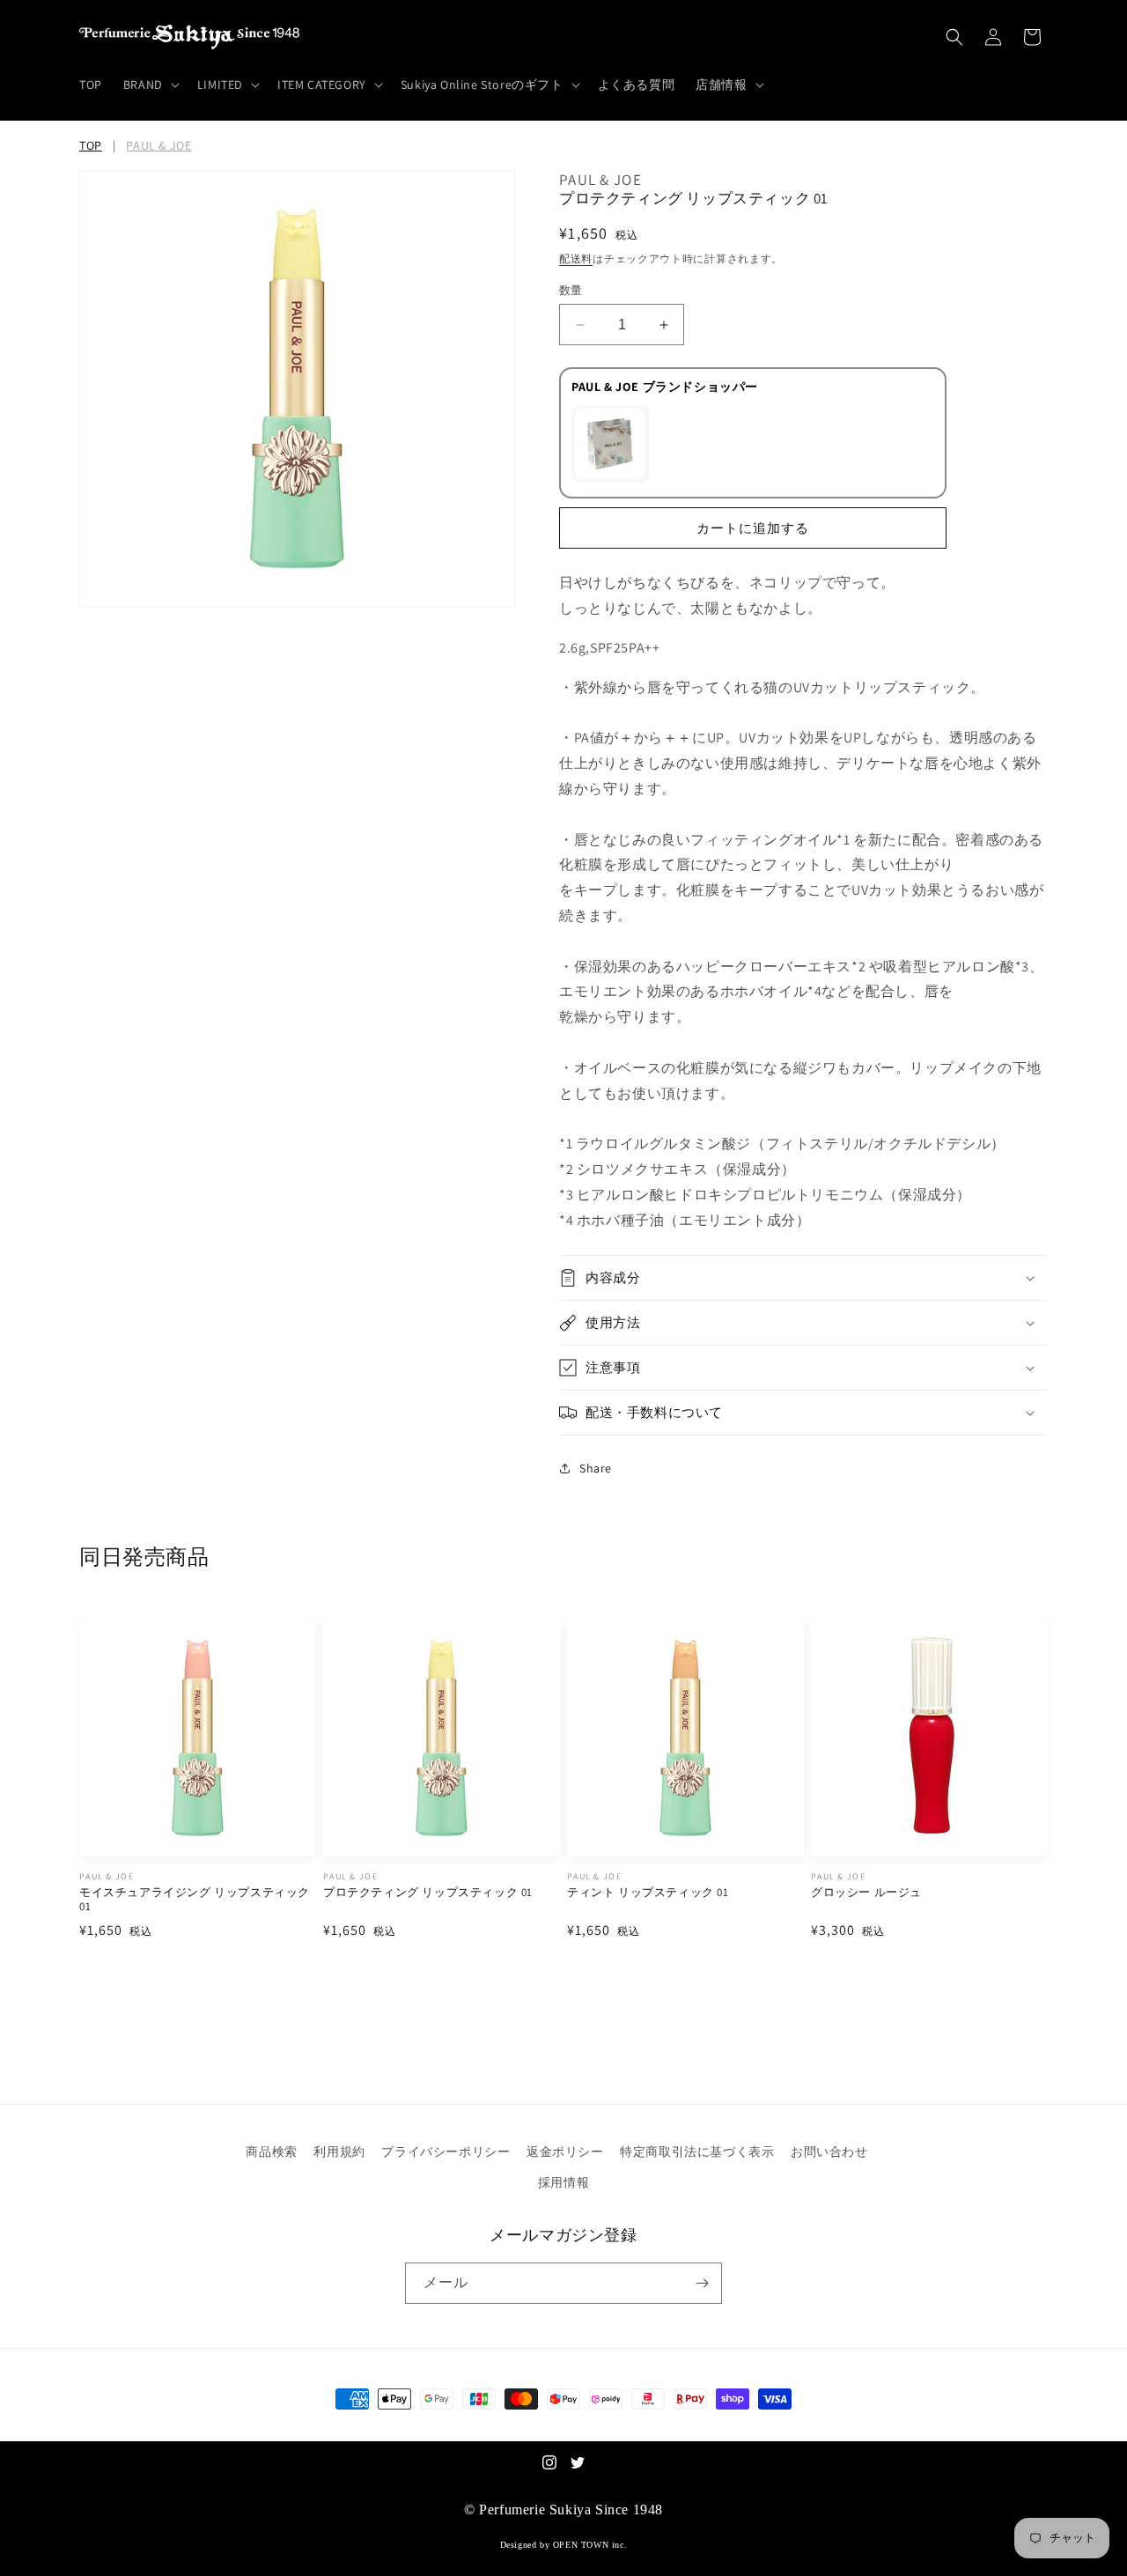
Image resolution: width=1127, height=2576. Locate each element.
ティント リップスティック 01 (648, 1893)
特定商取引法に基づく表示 (697, 2152)
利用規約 (339, 2152)
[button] (150, 85)
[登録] (702, 2283)
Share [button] (596, 1468)
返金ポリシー (565, 2152)
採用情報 (563, 2182)
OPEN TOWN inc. (590, 2545)
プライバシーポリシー (446, 2152)
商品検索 (271, 2152)
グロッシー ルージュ (866, 1893)
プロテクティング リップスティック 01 (428, 1893)
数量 (571, 290)
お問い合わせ (829, 2152)
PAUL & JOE (158, 145)
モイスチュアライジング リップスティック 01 (195, 1900)
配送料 (576, 258)
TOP (91, 145)
